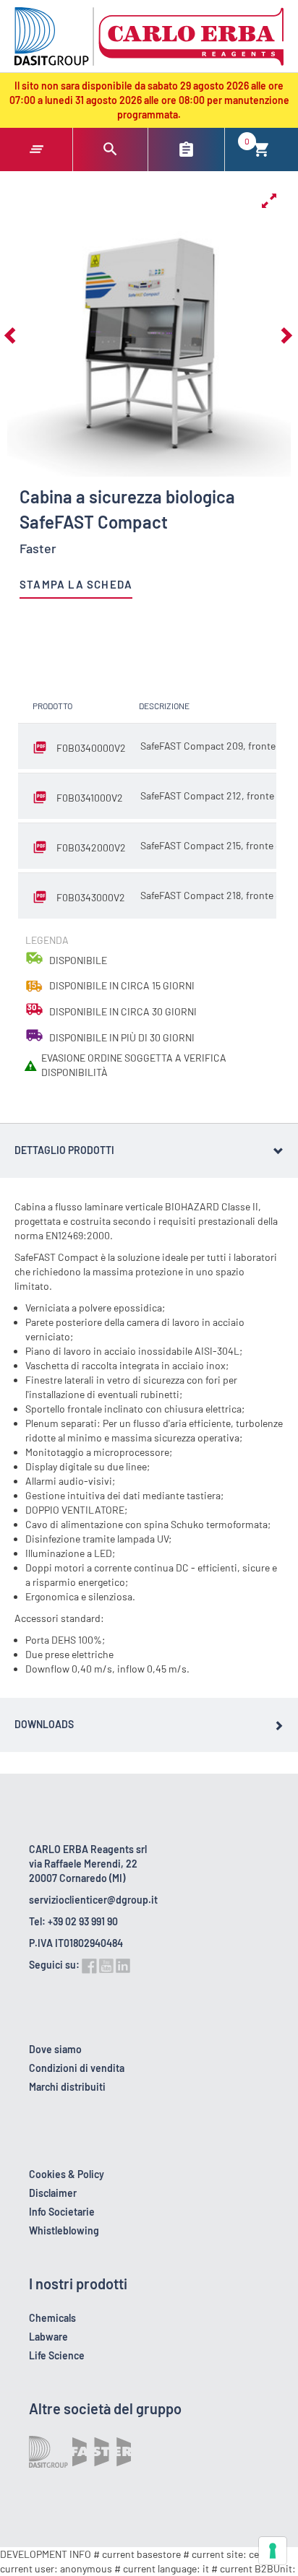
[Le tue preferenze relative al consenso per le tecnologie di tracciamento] (273, 2551)
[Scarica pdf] (43, 748)
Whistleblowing (64, 2230)
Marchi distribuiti (67, 2087)
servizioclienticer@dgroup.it (93, 1900)
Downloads (44, 1724)
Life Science (57, 2355)
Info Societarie (62, 2212)
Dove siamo (55, 2049)
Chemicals (52, 2318)
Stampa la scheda (76, 584)
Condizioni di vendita (77, 2068)
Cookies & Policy (67, 2174)
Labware (48, 2337)
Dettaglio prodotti (64, 1150)
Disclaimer (53, 2193)
